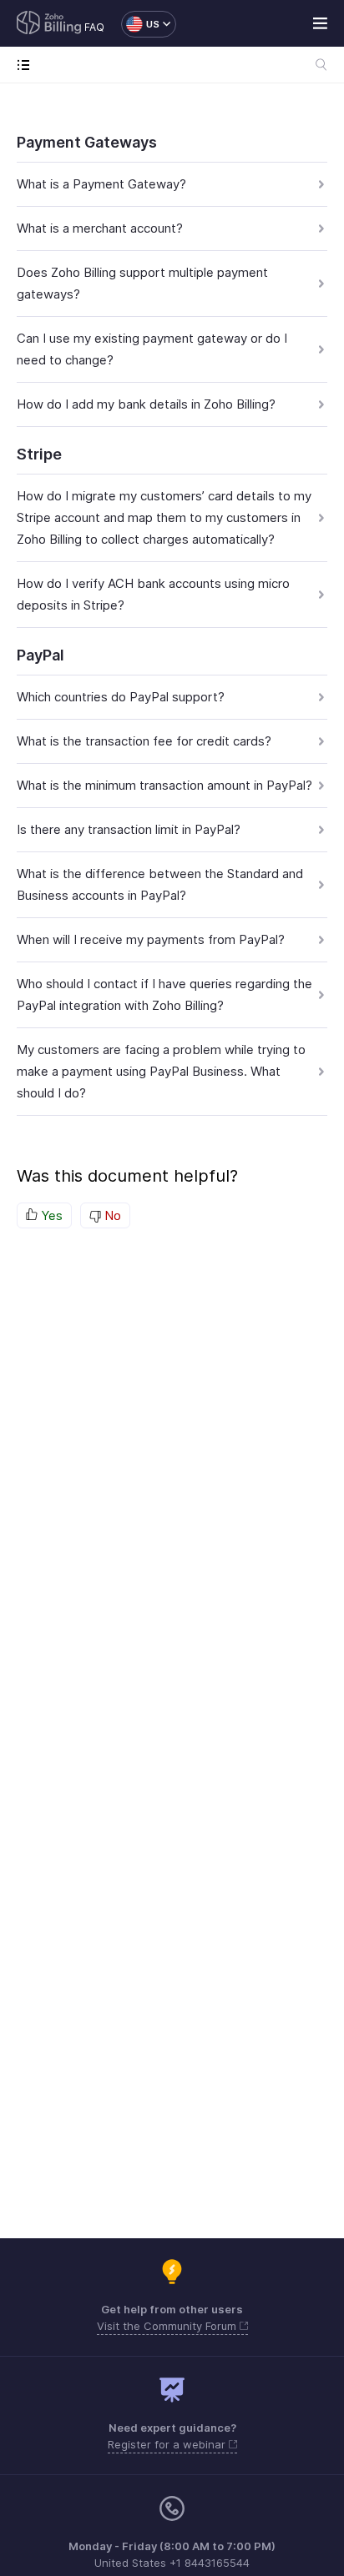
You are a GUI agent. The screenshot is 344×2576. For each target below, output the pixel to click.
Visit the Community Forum (168, 2326)
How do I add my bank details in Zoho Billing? (146, 404)
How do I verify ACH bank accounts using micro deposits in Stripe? (153, 594)
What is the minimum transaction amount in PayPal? (164, 785)
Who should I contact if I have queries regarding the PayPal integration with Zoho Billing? (164, 994)
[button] (140, 24)
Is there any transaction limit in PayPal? (129, 829)
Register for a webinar (168, 2444)
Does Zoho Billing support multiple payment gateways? (142, 283)
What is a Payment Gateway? (101, 184)
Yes (50, 1215)
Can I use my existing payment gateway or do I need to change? (152, 349)
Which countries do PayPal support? (121, 697)
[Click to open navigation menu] (27, 65)
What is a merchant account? (100, 228)
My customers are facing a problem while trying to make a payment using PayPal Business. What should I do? (161, 1071)
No (111, 1215)
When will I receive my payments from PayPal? (151, 939)
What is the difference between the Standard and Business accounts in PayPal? (160, 884)
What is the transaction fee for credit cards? (144, 741)
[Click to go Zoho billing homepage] (49, 24)
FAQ (94, 27)
